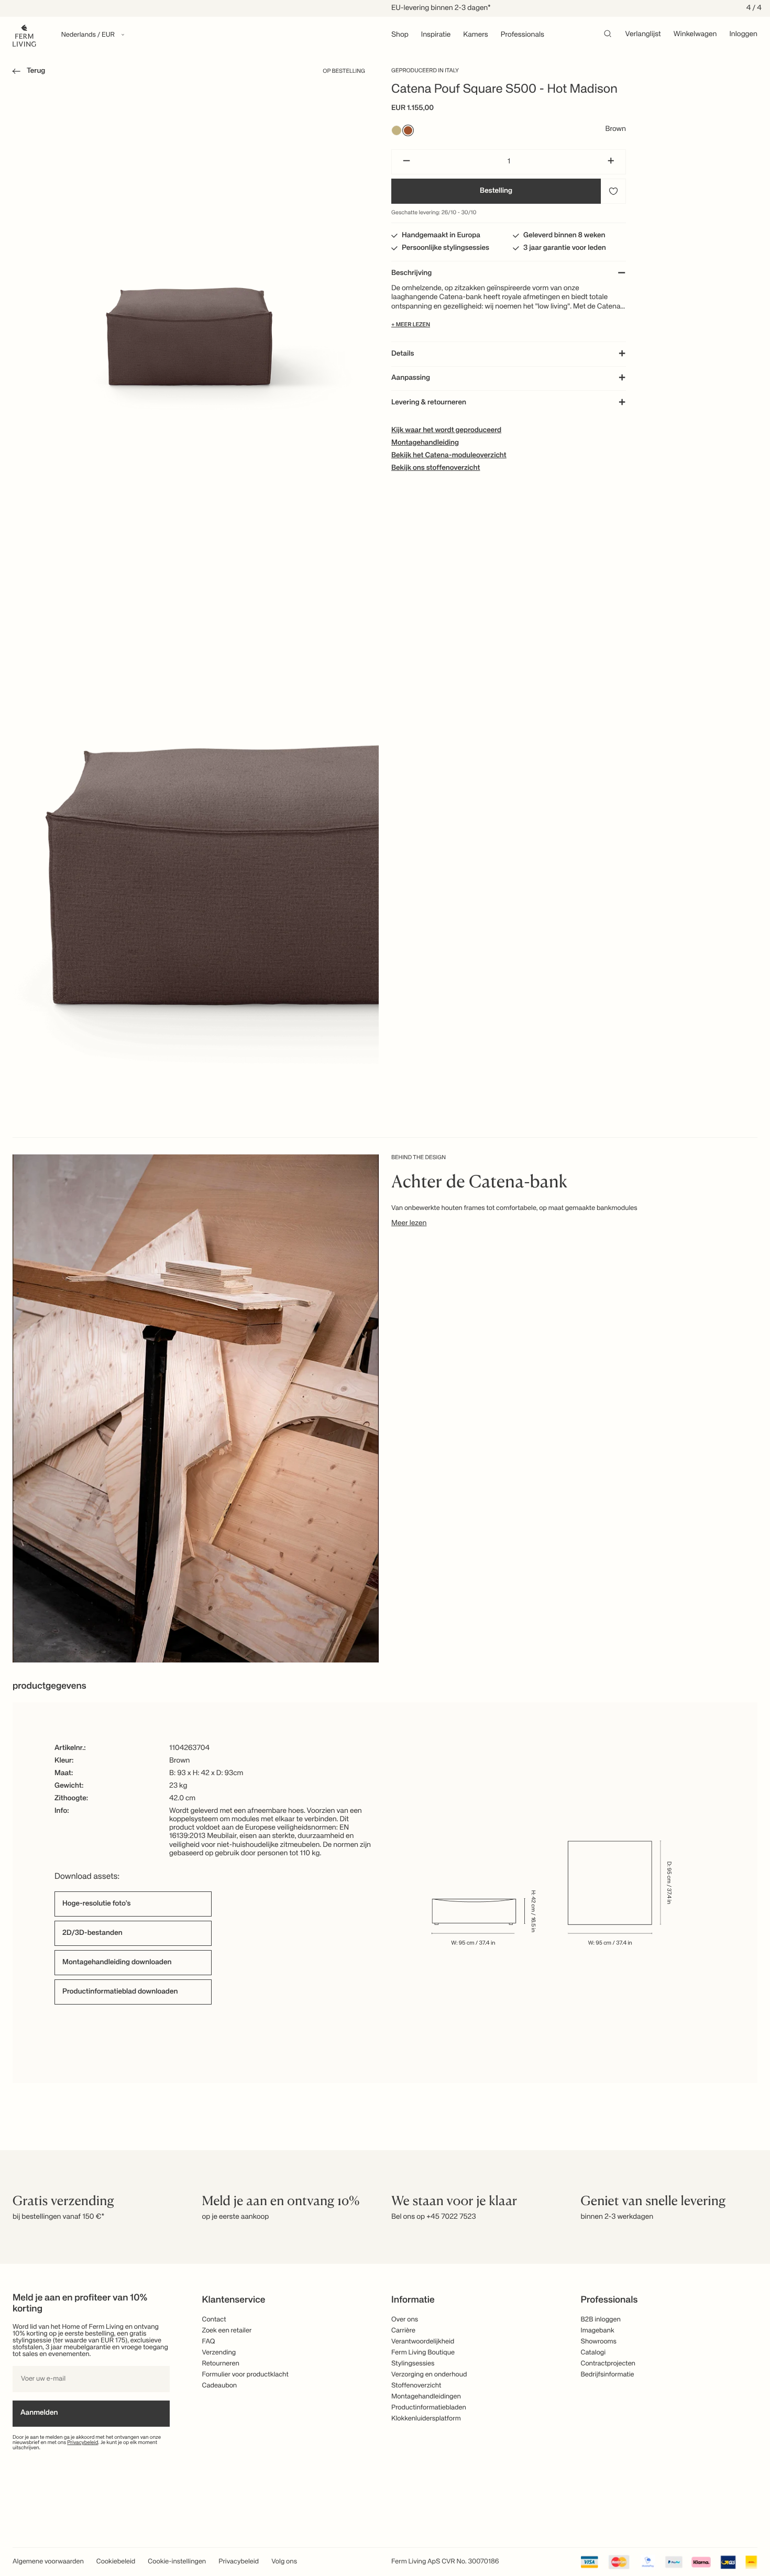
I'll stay (385, 1355)
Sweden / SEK (385, 1324)
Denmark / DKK (385, 1307)
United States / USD (385, 1272)
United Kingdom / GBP (385, 1290)
